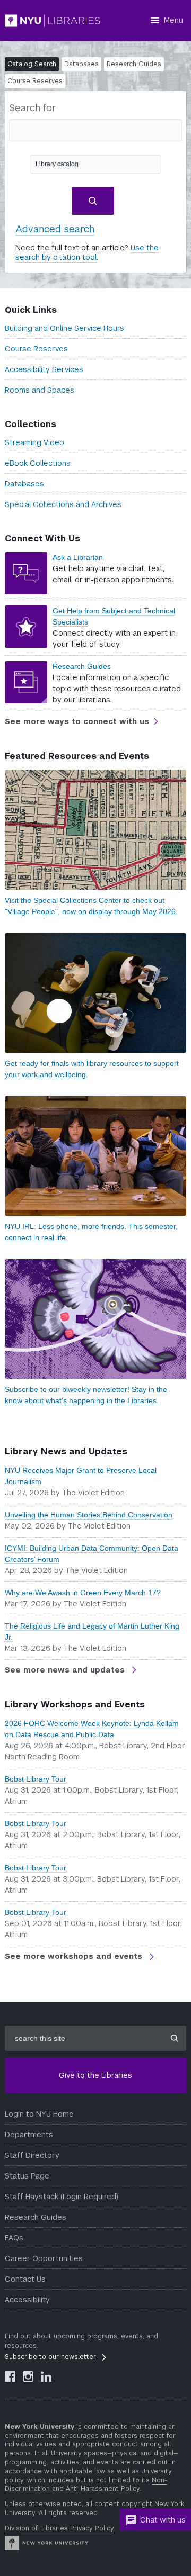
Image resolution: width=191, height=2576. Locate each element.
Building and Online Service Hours (64, 328)
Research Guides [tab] (134, 64)
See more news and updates (66, 1670)
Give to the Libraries (95, 2075)
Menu (173, 20)
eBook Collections (38, 463)
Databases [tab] (81, 64)
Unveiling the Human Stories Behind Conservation (89, 1515)
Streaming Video (34, 442)
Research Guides (82, 666)
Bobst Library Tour (36, 1779)
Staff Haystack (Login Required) (62, 2197)
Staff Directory (32, 2155)
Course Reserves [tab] (35, 81)
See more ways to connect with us (77, 721)
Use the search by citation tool (87, 252)
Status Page (27, 2176)
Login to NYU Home (39, 2114)
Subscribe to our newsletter (50, 2357)
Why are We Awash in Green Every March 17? (83, 1593)
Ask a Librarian (78, 557)
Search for (33, 108)
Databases (24, 484)
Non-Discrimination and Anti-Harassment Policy (86, 2485)
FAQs (14, 2238)
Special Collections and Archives (63, 504)
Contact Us (25, 2279)
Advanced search (55, 229)
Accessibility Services (44, 369)
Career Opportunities (44, 2258)
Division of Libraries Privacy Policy (59, 2528)
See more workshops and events (75, 1956)
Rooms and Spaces (40, 390)
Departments (29, 2135)
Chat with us (163, 2520)
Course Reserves (36, 349)
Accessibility (27, 2300)
